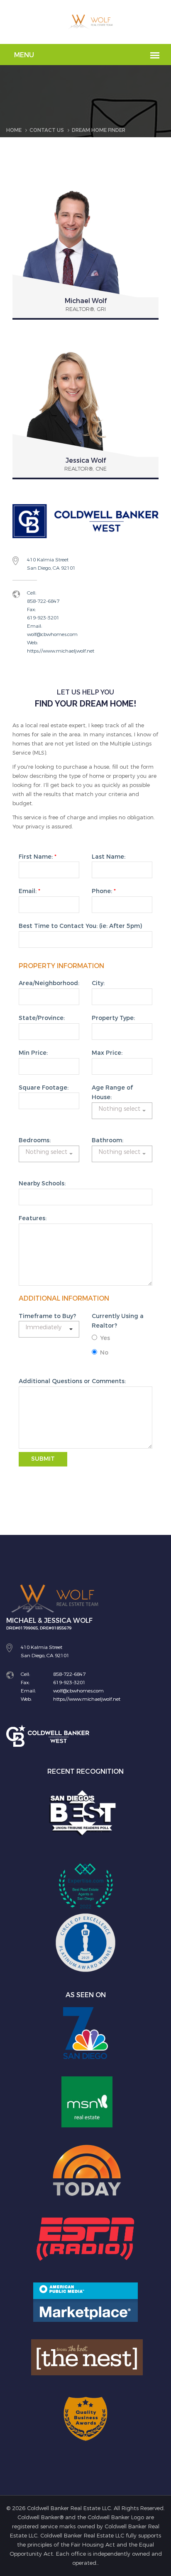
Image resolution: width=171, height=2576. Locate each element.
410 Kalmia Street (48, 560)
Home (14, 130)
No (104, 1353)
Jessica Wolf (86, 460)
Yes (105, 1338)
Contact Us (47, 130)
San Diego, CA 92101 (51, 568)
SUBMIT (43, 1459)
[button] (122, 1111)
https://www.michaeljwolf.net (61, 651)
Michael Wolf (86, 301)
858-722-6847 (43, 601)
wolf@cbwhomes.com (52, 634)
